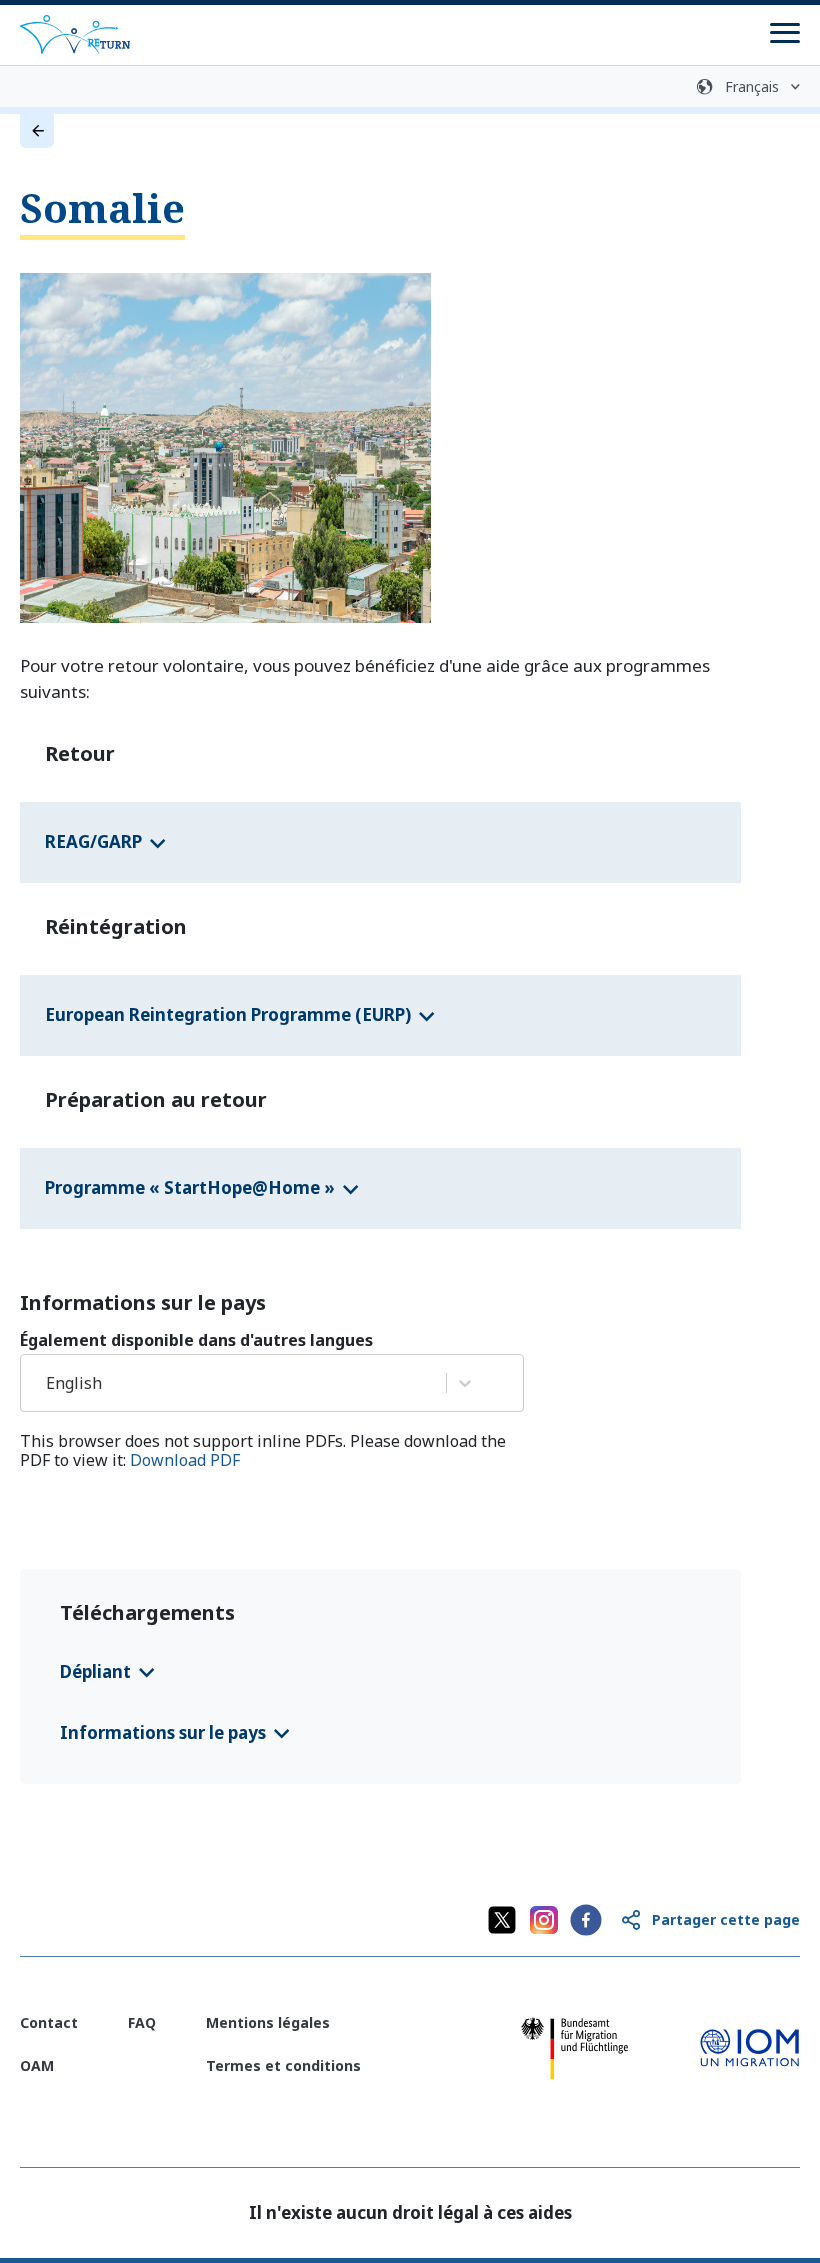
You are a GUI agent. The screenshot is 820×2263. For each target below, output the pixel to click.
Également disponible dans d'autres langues (196, 1340)
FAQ (142, 2022)
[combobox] (48, 1383)
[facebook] (586, 1920)
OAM (37, 2065)
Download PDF (185, 1460)
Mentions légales (268, 2022)
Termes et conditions (283, 2065)
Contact (49, 2022)
